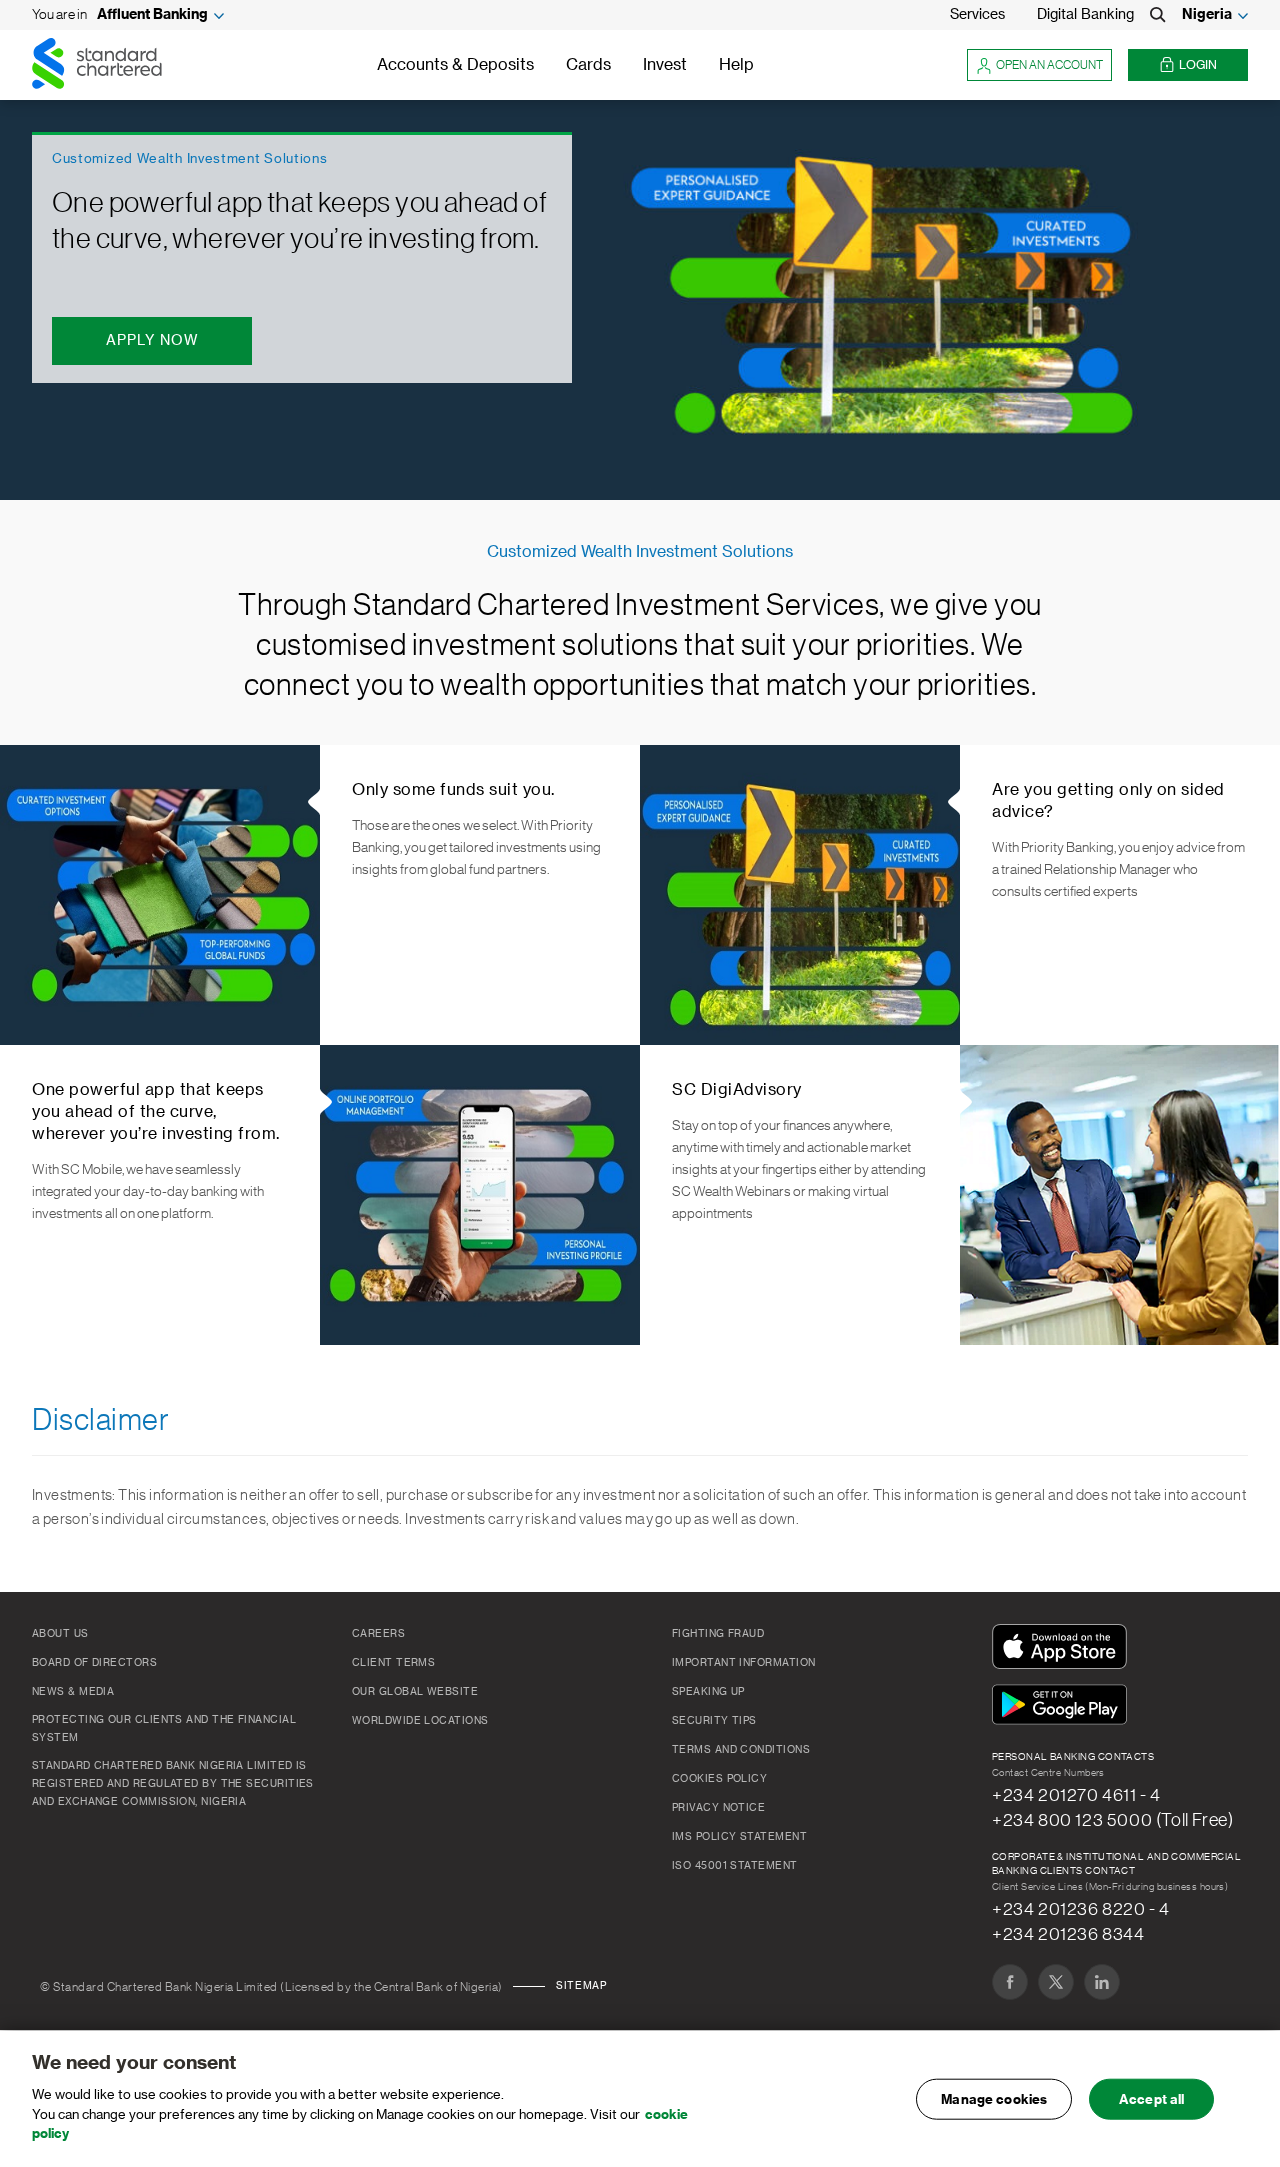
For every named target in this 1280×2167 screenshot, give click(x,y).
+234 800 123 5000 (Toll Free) (1112, 1820)
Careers (378, 1634)
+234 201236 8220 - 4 (1081, 1909)
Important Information (743, 1663)
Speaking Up (708, 1692)
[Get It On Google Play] (1064, 1706)
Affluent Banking (152, 15)
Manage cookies (994, 2098)
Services (977, 15)
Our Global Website (415, 1692)
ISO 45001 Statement (735, 1866)
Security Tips (714, 1721)
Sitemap (581, 1986)
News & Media (73, 1692)
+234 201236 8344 (1068, 1934)
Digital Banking (1085, 15)
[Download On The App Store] (1064, 1648)
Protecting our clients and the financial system (164, 1729)
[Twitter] (1056, 1982)
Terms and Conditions (741, 1750)
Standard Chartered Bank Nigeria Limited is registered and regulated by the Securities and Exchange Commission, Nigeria (173, 1784)
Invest (665, 65)
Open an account (1049, 65)
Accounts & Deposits (455, 65)
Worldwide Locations (420, 1721)
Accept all (1151, 2098)
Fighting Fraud (718, 1634)
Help (736, 65)
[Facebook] (1010, 1982)
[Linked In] (1102, 1982)
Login (1198, 65)
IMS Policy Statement (739, 1837)
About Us (60, 1634)
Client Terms (393, 1663)
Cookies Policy (719, 1779)
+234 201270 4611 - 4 (1076, 1795)
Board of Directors (94, 1663)
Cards (588, 65)
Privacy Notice (718, 1808)
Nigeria (1207, 15)
